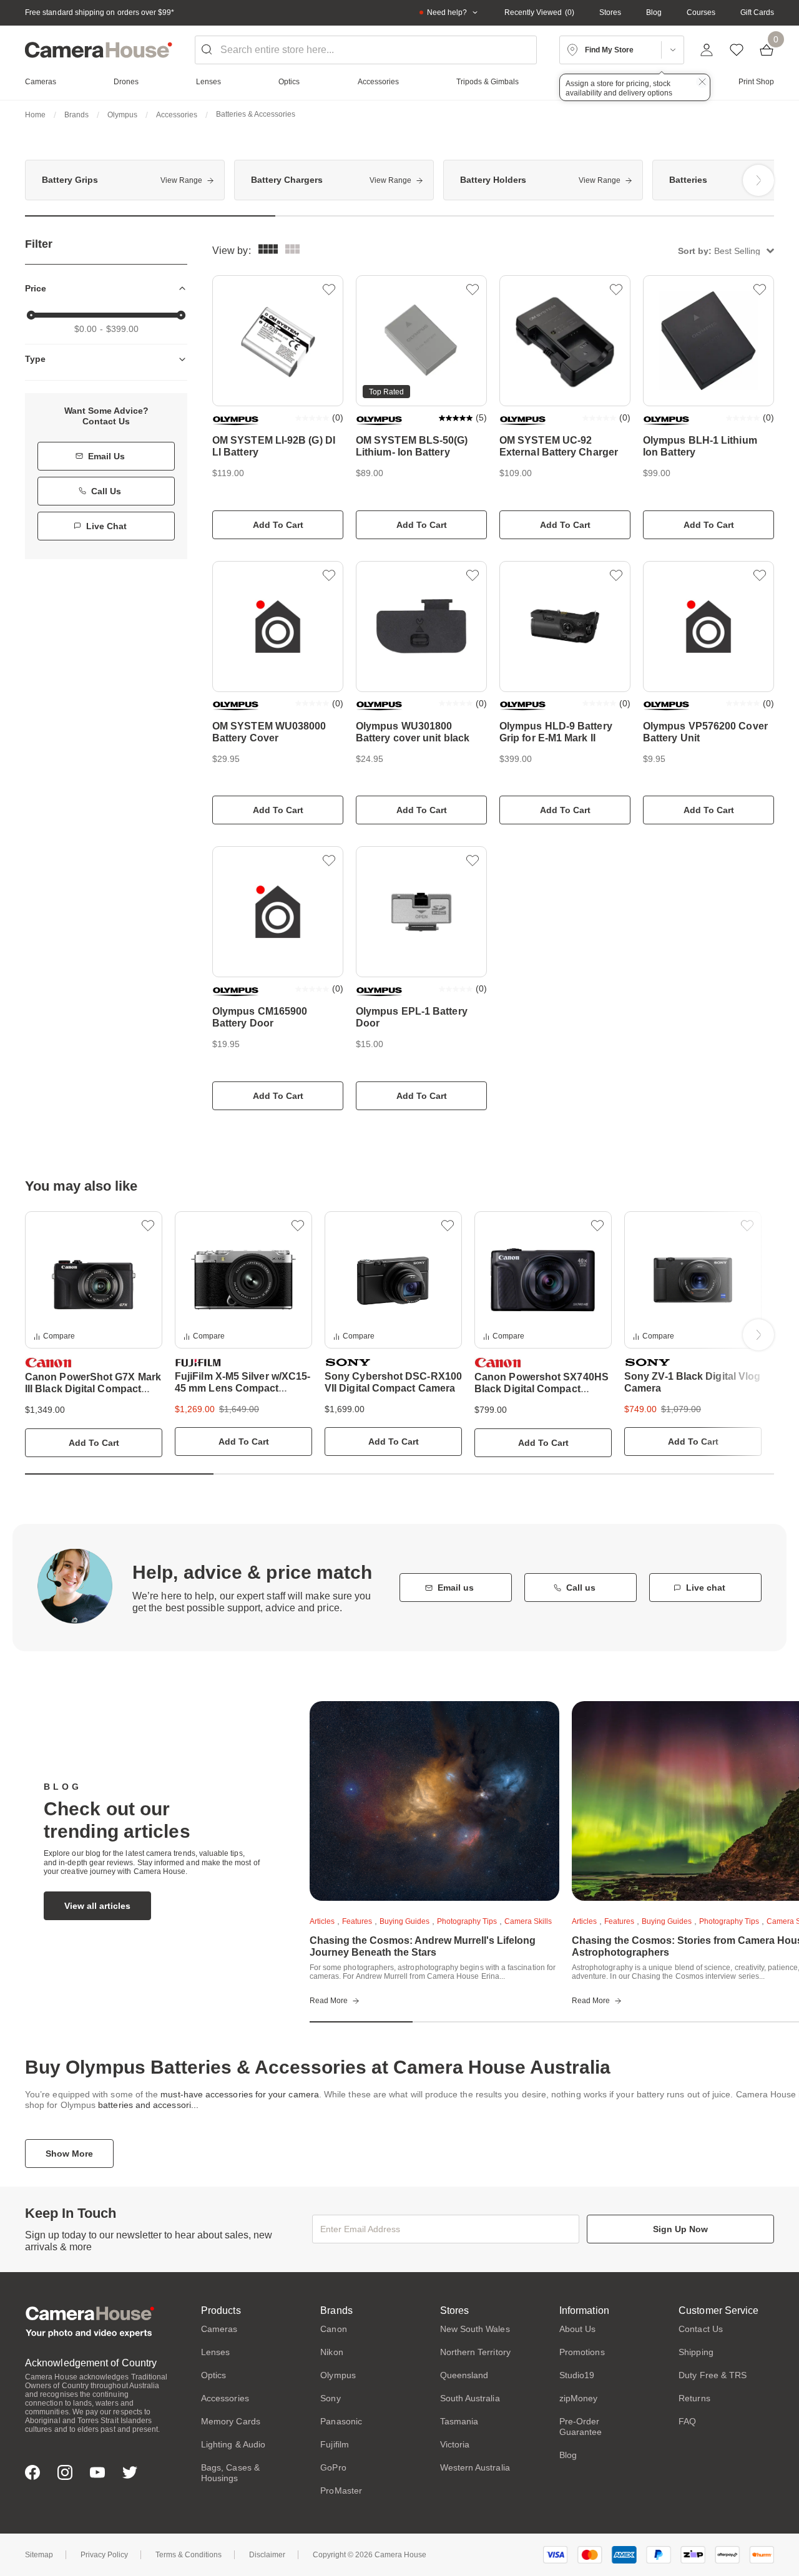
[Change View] (292, 251)
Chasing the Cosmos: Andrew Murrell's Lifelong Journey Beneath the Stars (423, 1946)
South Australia (470, 2398)
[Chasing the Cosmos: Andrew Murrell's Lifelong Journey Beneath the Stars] (434, 1801)
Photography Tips (467, 1921)
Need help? (447, 12)
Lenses (215, 2352)
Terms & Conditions (189, 2555)
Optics (213, 2375)
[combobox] (366, 50)
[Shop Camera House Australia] (99, 50)
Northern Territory (475, 2352)
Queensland (464, 2375)
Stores (610, 12)
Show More (69, 2154)
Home (35, 115)
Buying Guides (404, 1921)
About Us (578, 2329)
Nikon (331, 2352)
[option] (125, 180)
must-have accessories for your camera (240, 2094)
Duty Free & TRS (713, 2375)
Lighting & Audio (233, 2444)
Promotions (582, 2352)
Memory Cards (231, 2421)
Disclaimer (267, 2555)
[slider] (31, 315)
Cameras (219, 2329)
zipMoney (579, 2398)
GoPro (333, 2467)
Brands (76, 115)
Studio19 (577, 2375)
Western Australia (475, 2467)
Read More (329, 2001)
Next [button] (758, 180)
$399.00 (122, 329)
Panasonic (341, 2421)
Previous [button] (41, 180)
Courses (701, 12)
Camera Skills (528, 1921)
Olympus (122, 115)
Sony (330, 2398)
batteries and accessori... (148, 2105)
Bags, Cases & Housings (230, 2473)
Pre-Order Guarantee (581, 2427)
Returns (694, 2398)
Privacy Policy (104, 2555)
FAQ (687, 2421)
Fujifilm (335, 2444)
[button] (726, 251)
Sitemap (39, 2555)
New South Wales (475, 2329)
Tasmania (459, 2421)
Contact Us (701, 2329)
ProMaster (341, 2491)
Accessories (177, 115)
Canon (333, 2329)
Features (357, 1921)
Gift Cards (757, 12)
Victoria (455, 2444)
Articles (322, 1921)
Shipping (696, 2352)
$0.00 (86, 329)
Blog (654, 12)
